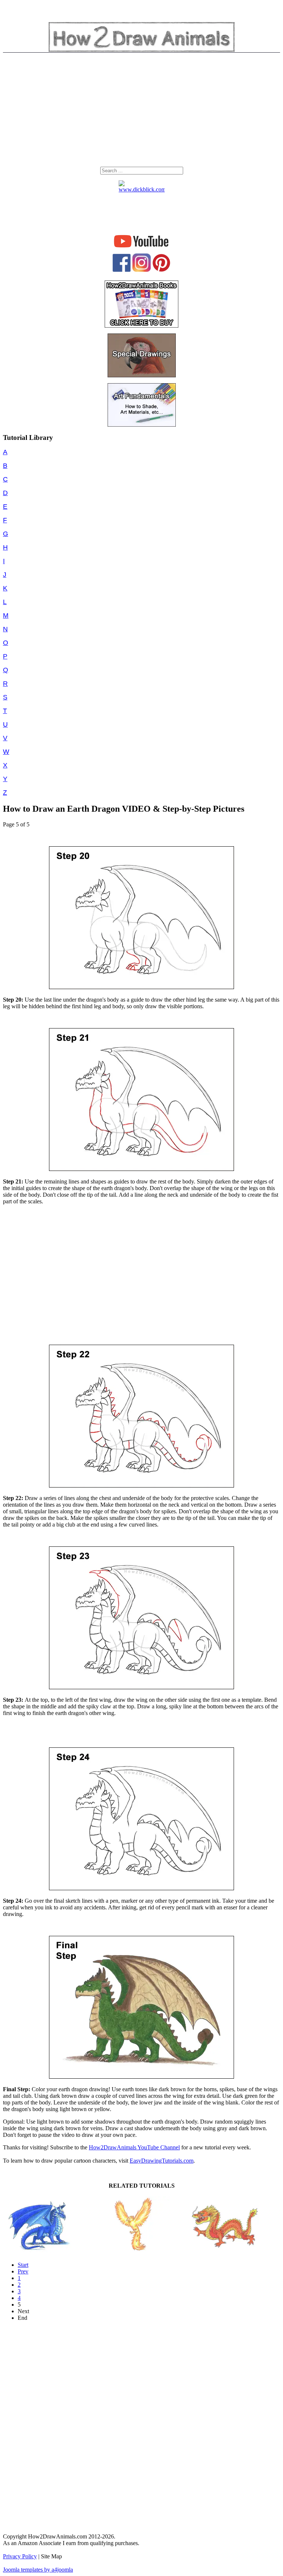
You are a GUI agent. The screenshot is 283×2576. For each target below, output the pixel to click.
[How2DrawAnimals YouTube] (142, 248)
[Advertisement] (141, 112)
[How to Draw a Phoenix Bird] (133, 2251)
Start (23, 2265)
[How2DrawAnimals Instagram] (141, 270)
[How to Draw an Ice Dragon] (41, 2251)
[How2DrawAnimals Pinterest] (161, 270)
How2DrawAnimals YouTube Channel (134, 2147)
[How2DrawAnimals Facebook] (122, 270)
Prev (23, 2271)
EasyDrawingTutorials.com (162, 2161)
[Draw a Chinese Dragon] (225, 2251)
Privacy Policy (20, 2556)
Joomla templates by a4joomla (38, 2570)
